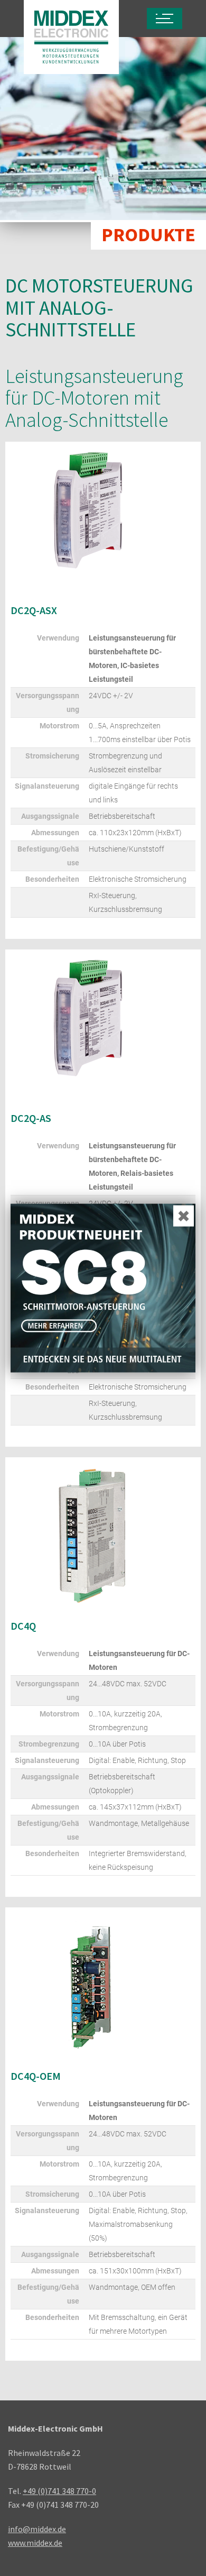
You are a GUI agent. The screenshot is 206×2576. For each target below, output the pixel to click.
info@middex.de (37, 2529)
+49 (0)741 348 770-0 (59, 2491)
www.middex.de (35, 2543)
